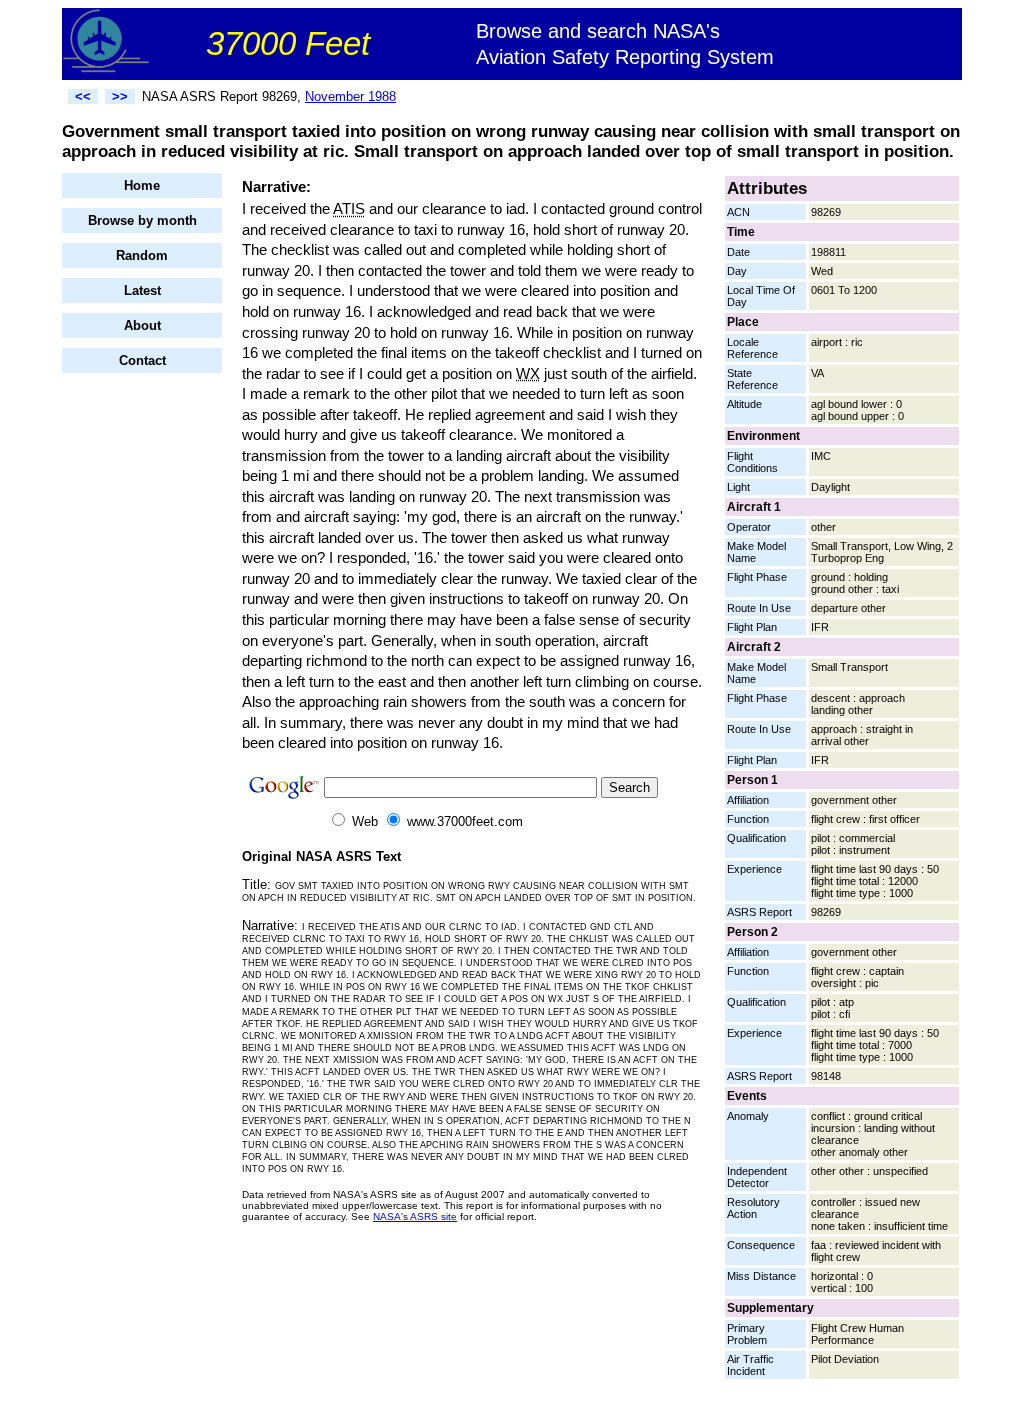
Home (142, 185)
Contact (142, 360)
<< (83, 96)
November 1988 (350, 96)
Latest (142, 290)
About (142, 325)
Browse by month (142, 220)
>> (120, 96)
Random (142, 255)
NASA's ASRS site (415, 1216)
